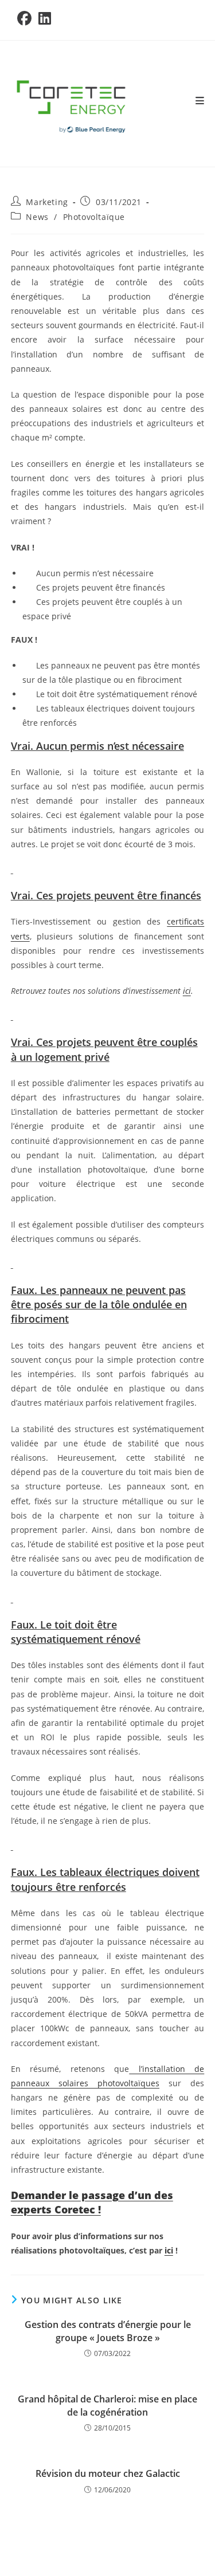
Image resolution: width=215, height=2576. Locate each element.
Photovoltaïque (94, 217)
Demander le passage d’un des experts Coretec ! (92, 2202)
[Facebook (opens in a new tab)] (26, 19)
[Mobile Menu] (200, 101)
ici (169, 2250)
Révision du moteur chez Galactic (108, 2473)
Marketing (47, 202)
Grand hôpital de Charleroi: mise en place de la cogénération (107, 2405)
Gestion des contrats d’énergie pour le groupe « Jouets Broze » (108, 2331)
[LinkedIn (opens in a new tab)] (45, 19)
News (37, 217)
